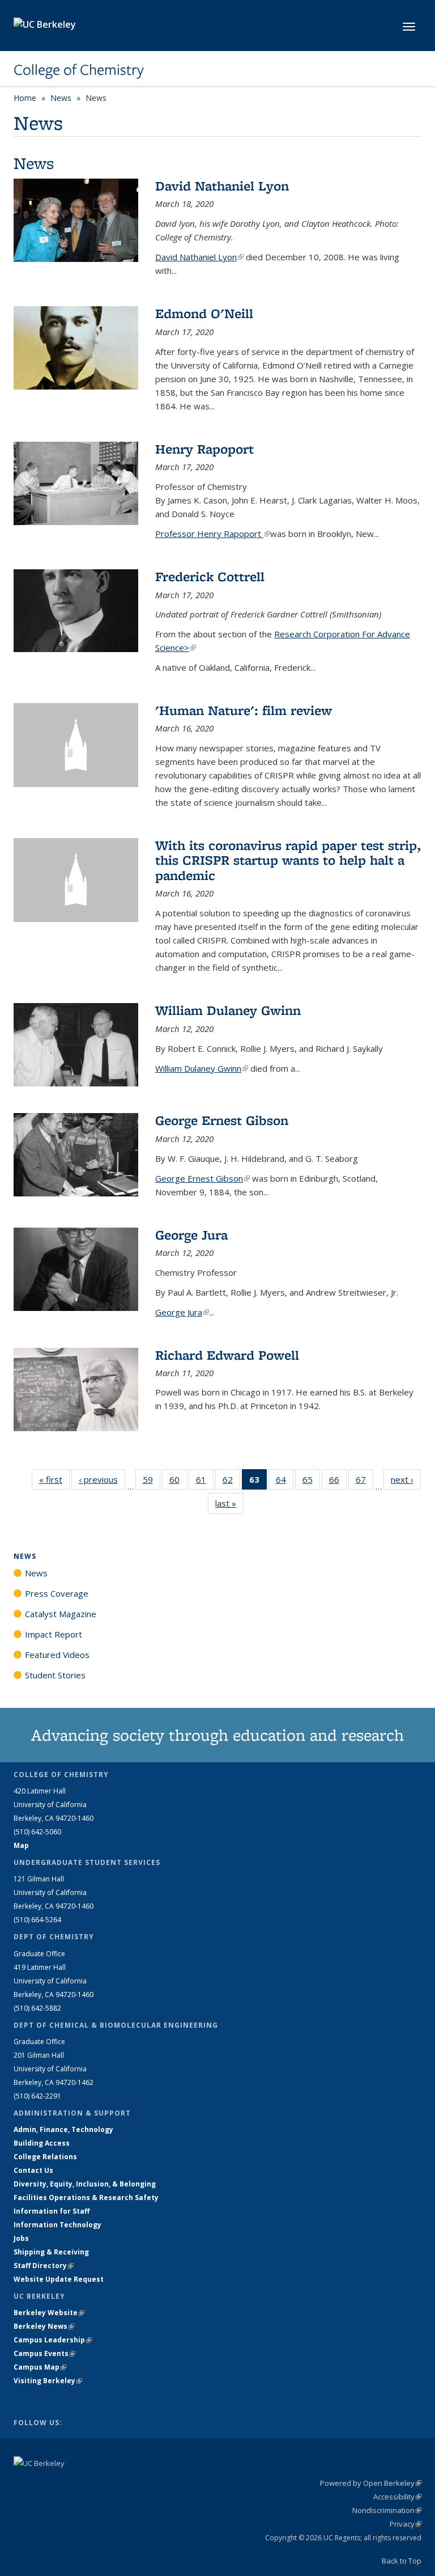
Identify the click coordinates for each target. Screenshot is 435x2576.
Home (25, 98)
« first (54, 1479)
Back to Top (402, 2561)
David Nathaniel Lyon (222, 186)
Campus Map (40, 2367)
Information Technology (57, 2225)
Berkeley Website (49, 2313)
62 (231, 1482)
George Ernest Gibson (222, 1120)
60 (178, 1482)
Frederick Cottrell (210, 576)
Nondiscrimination (387, 2510)
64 (285, 1482)
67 (364, 1482)
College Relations (45, 2157)
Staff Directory (44, 2266)
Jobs (21, 2238)
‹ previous (102, 1479)
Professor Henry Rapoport (213, 534)
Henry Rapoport (204, 449)
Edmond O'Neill (204, 313)
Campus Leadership (53, 2340)
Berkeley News (44, 2326)
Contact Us (33, 2170)
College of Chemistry (79, 70)
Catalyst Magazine (61, 1614)
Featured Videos (57, 1655)
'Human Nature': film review (244, 710)
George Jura (191, 1235)
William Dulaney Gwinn (228, 1010)
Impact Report (54, 1634)
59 (152, 1482)
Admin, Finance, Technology (63, 2129)
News (61, 98)
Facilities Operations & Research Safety (86, 2198)
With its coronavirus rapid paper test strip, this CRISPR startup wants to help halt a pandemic (288, 860)
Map (21, 1845)
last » (229, 1503)
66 (338, 1482)
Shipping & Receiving (51, 2252)
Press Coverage (57, 1593)
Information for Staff (52, 2211)
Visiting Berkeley (48, 2381)
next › (406, 1479)
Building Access (42, 2143)
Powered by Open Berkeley (371, 2483)
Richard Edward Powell (227, 1355)
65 (311, 1482)
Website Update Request (59, 2279)
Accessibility (397, 2497)
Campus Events (44, 2353)
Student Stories (55, 1675)
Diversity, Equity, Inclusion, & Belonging (85, 2184)
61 (205, 1482)
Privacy (406, 2524)
